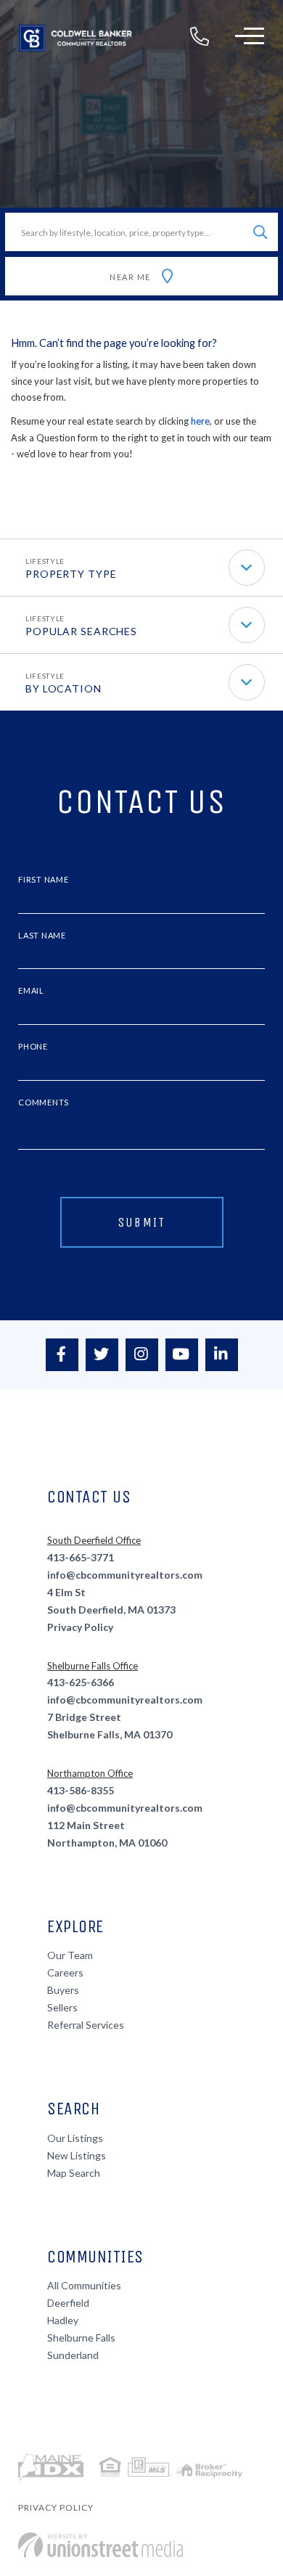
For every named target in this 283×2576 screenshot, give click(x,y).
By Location (63, 688)
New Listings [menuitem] (77, 2155)
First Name (44, 879)
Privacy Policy (80, 1627)
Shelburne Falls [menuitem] (81, 2338)
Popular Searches (81, 631)
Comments (44, 1102)
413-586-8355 (81, 1790)
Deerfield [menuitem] (68, 2303)
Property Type (71, 574)
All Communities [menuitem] (84, 2285)
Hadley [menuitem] (63, 2320)
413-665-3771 (81, 1557)
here (200, 421)
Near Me (130, 277)
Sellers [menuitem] (62, 2007)
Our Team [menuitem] (70, 1955)
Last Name (42, 935)
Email (31, 990)
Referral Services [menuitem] (86, 2025)
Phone (33, 1046)
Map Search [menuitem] (74, 2173)
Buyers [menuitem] (63, 1990)
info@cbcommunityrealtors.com (125, 1575)
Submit (142, 1222)
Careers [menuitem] (65, 1972)
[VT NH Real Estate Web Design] (101, 2545)
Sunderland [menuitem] (73, 2355)
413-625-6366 (81, 1682)
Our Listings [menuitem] (75, 2138)
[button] (260, 232)
